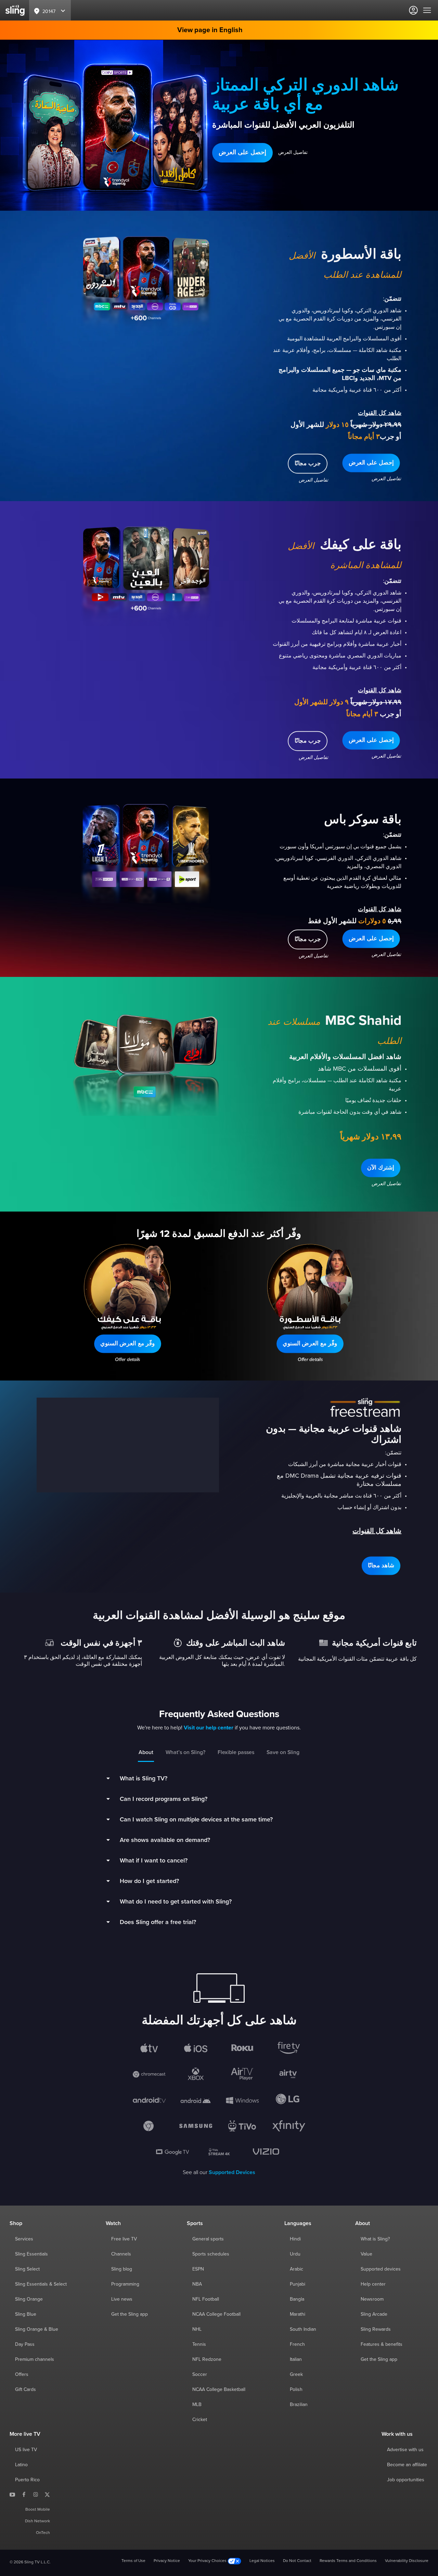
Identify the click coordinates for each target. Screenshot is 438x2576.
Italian (296, 2359)
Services (24, 2239)
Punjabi (298, 2284)
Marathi (298, 2314)
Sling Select (27, 2269)
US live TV (26, 2450)
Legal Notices (262, 2561)
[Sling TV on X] (47, 2494)
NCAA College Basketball (219, 2390)
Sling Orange (29, 2299)
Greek (296, 2375)
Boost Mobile (38, 2510)
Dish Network (37, 2521)
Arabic (297, 2269)
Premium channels (35, 2359)
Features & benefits (382, 2344)
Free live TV (124, 2239)
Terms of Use (133, 2561)
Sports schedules (211, 2254)
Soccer (200, 2375)
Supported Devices (232, 2172)
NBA (197, 2284)
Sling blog (122, 2269)
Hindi (295, 2239)
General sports (208, 2239)
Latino (21, 2465)
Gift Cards (25, 2390)
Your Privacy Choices (208, 2561)
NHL (197, 2329)
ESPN (198, 2269)
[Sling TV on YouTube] (12, 2494)
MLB (197, 2405)
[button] (242, 153)
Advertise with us (405, 2450)
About (146, 1752)
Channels (121, 2254)
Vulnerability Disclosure (407, 2561)
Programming (125, 2284)
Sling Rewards (376, 2329)
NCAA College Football (216, 2314)
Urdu (295, 2254)
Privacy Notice (167, 2561)
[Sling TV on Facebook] (24, 2494)
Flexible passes (236, 1752)
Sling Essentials (31, 2254)
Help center (373, 2284)
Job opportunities (406, 2480)
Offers (22, 2375)
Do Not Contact (297, 2561)
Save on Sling (283, 1752)
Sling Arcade (374, 2314)
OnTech (43, 2533)
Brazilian (299, 2405)
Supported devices (381, 2269)
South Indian (303, 2329)
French (297, 2344)
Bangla (297, 2299)
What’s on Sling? (185, 1752)
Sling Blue (26, 2314)
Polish (296, 2390)
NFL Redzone (207, 2359)
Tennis (199, 2344)
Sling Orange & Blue (37, 2329)
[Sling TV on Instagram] (36, 2494)
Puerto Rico (27, 2480)
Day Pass (25, 2344)
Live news (122, 2299)
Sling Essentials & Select (41, 2284)
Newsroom (372, 2299)
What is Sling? (375, 2239)
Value (366, 2254)
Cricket (200, 2420)
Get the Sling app (130, 2314)
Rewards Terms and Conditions (348, 2561)
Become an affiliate (407, 2465)
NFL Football (206, 2299)
